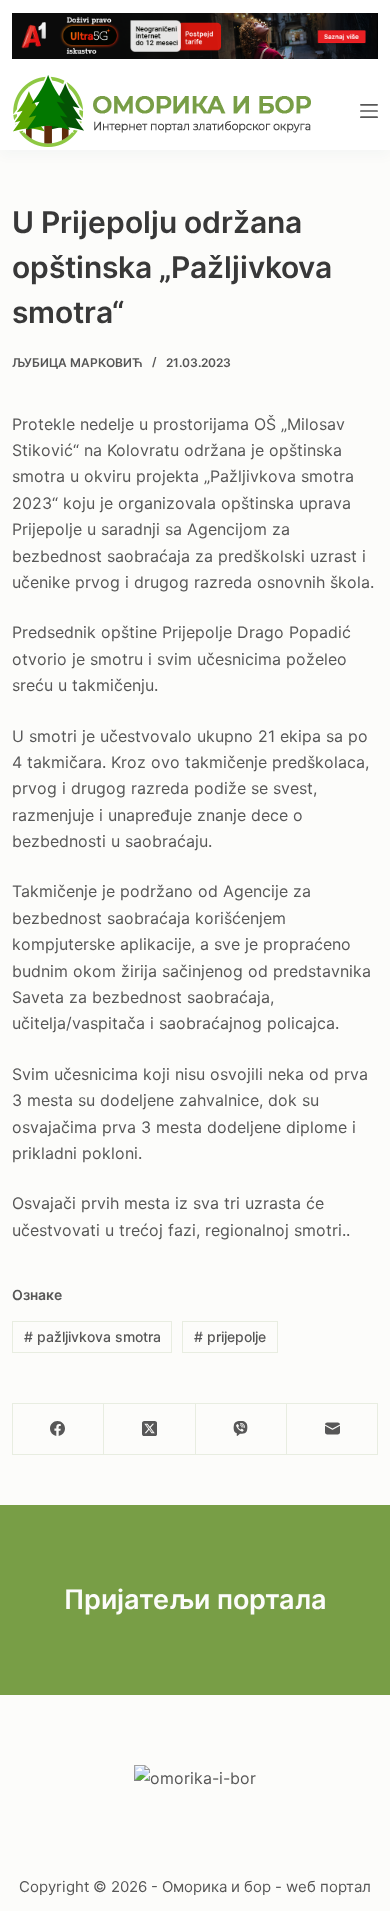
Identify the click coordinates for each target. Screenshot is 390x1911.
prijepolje (230, 1336)
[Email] (332, 1429)
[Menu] (369, 111)
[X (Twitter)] (149, 1429)
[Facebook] (58, 1429)
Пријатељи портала (195, 1599)
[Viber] (241, 1429)
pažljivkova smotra (92, 1336)
